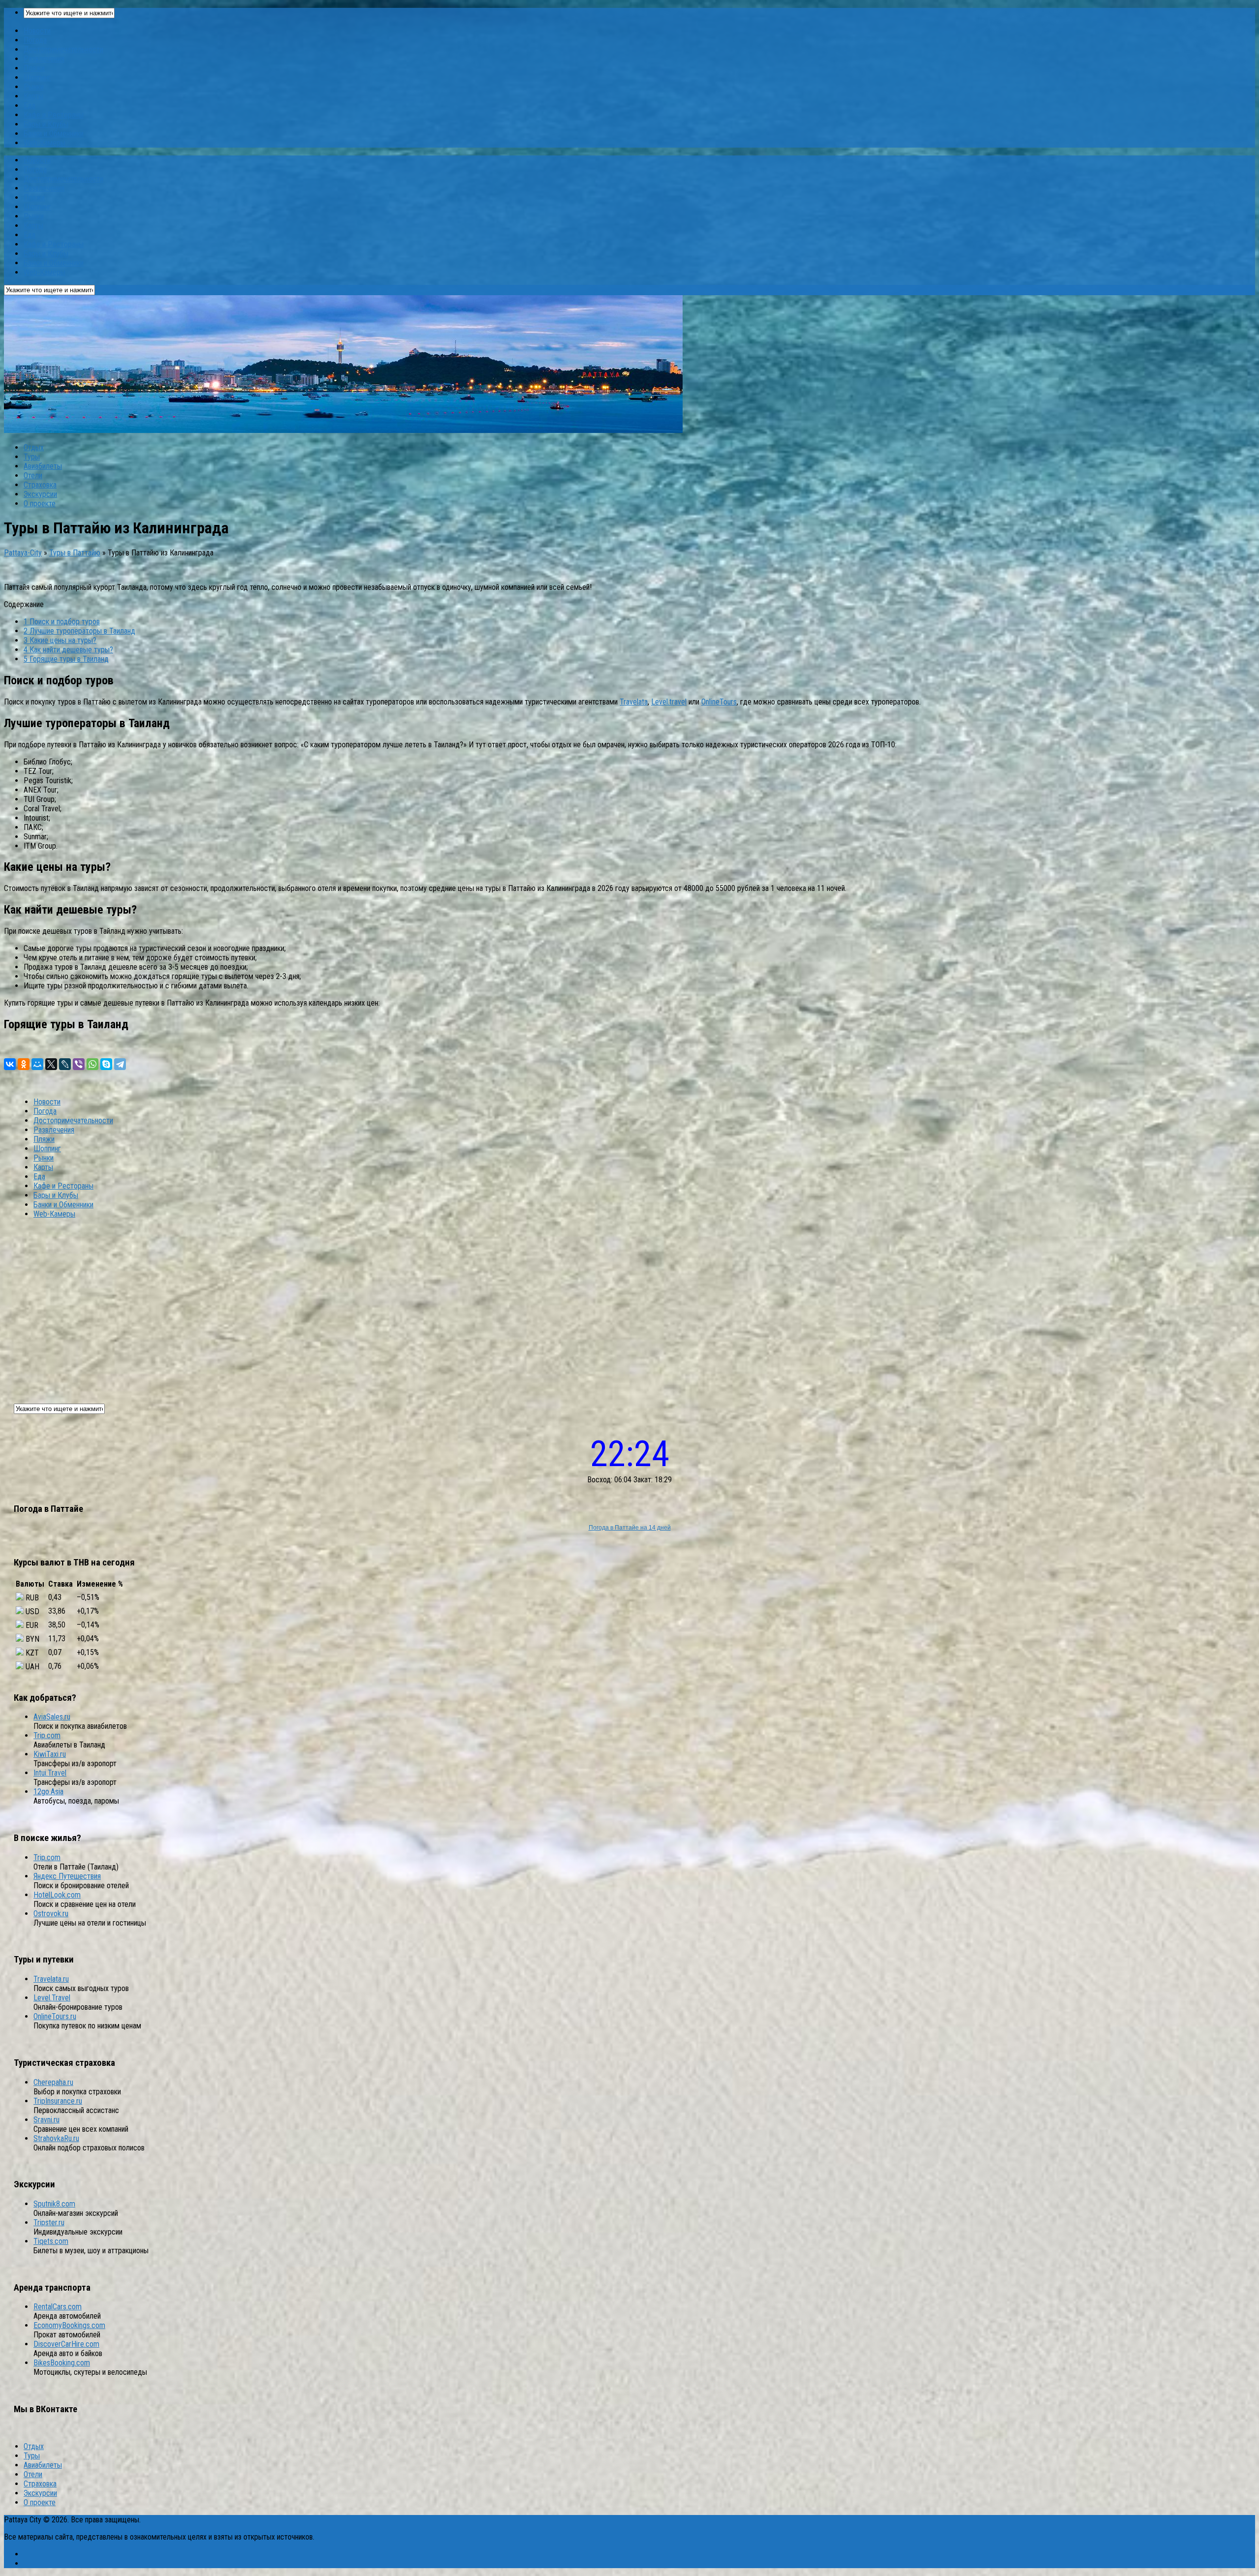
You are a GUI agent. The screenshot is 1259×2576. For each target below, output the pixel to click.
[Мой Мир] (37, 1064)
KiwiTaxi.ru (50, 1754)
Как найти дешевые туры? (68, 650)
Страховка (40, 485)
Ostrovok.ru (51, 1914)
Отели (33, 475)
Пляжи (34, 68)
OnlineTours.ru (55, 2016)
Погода (35, 40)
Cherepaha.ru (53, 2082)
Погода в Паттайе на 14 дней (630, 1528)
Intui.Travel (50, 1773)
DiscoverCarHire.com (66, 2344)
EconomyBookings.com (69, 2325)
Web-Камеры (45, 143)
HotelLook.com (57, 1895)
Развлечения (44, 59)
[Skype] (106, 1064)
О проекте (40, 504)
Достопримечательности (63, 49)
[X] (51, 1064)
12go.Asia (48, 1792)
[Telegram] (120, 1064)
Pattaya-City (23, 553)
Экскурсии (40, 494)
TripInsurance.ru (58, 2101)
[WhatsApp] (92, 1064)
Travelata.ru (51, 1979)
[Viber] (79, 1064)
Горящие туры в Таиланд (66, 659)
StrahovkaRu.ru (56, 2138)
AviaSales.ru (52, 1717)
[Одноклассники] (24, 1064)
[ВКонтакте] (10, 1064)
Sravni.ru (46, 2120)
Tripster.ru (49, 2223)
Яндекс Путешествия (67, 1876)
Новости (37, 31)
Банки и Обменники (54, 134)
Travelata (634, 702)
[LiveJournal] (65, 1064)
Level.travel (669, 702)
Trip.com (47, 1735)
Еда (30, 106)
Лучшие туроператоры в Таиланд (79, 631)
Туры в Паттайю (75, 553)
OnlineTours (719, 702)
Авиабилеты (43, 466)
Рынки (34, 87)
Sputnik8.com (54, 2204)
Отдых (34, 447)
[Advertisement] (629, 1305)
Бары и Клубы (46, 124)
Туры (32, 457)
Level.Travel (52, 1998)
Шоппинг (37, 77)
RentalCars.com (58, 2307)
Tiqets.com (51, 2241)
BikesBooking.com (62, 2363)
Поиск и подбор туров (62, 622)
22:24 (630, 1454)
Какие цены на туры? (60, 640)
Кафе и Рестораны (54, 115)
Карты (33, 96)
